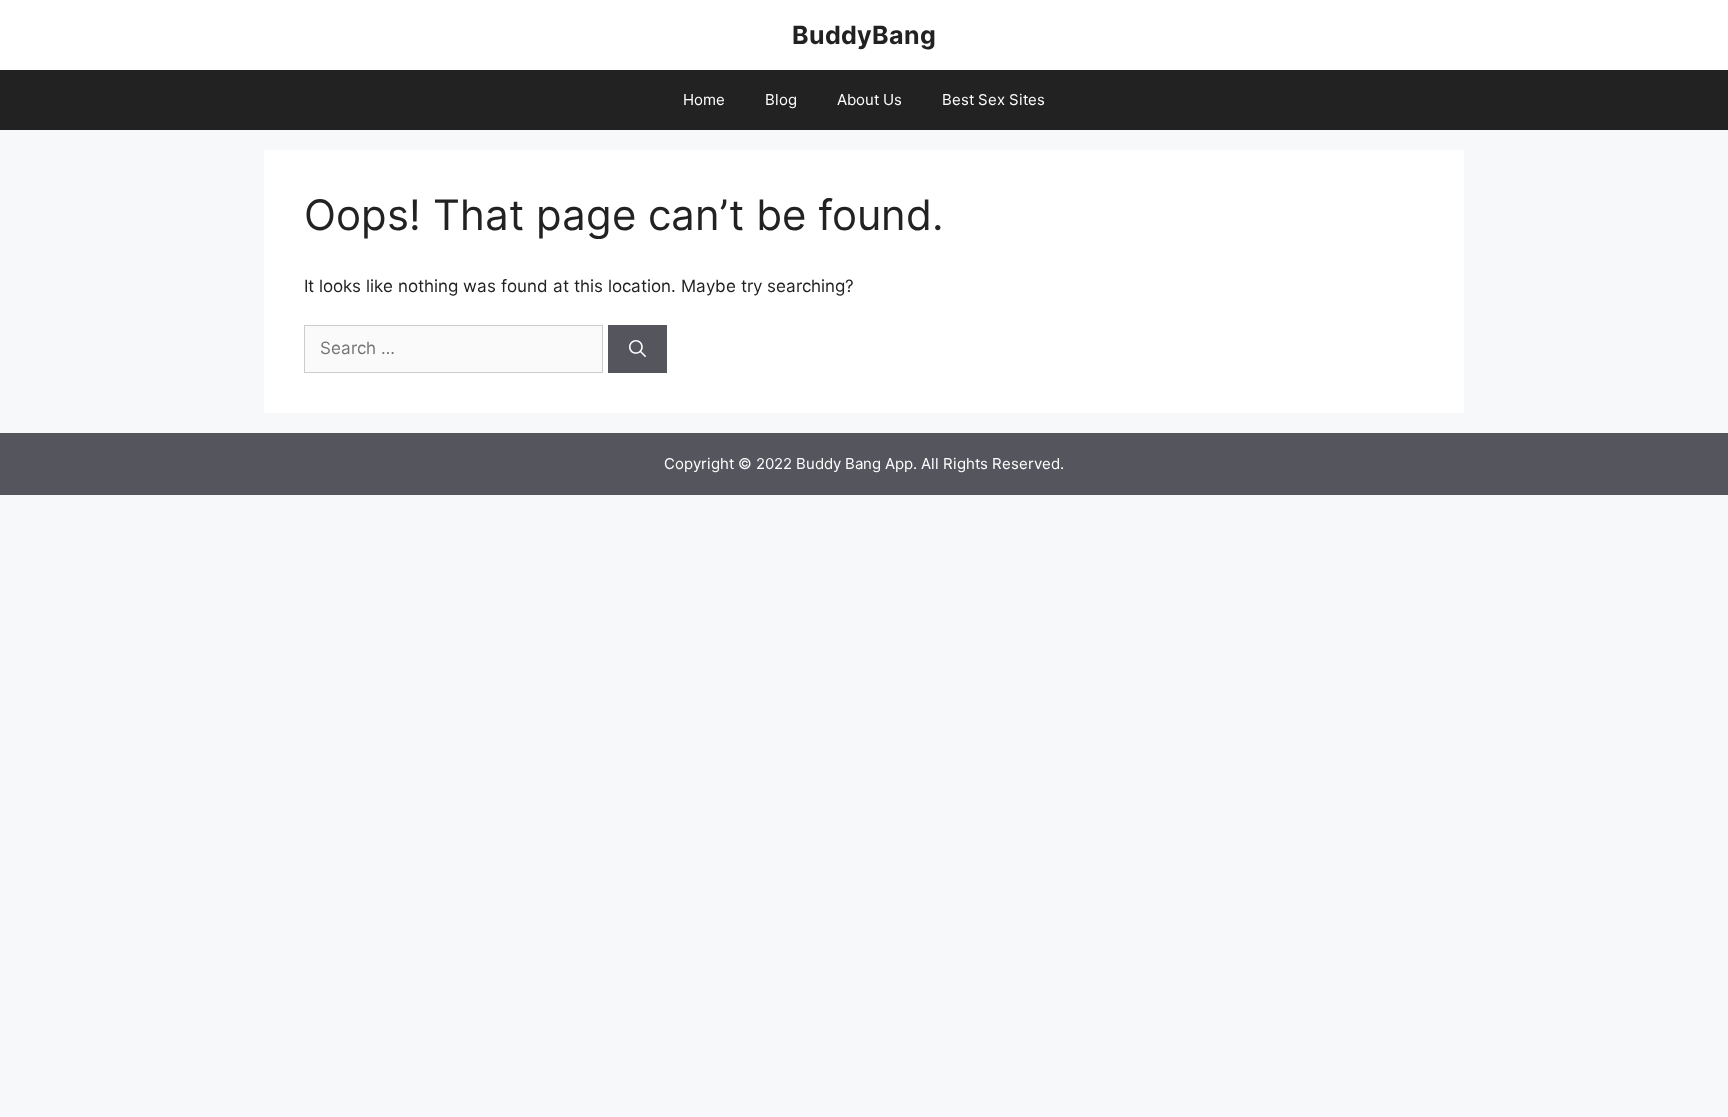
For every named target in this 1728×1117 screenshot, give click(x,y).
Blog (781, 99)
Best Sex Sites (993, 99)
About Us (869, 99)
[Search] (637, 349)
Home (704, 99)
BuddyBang (864, 35)
